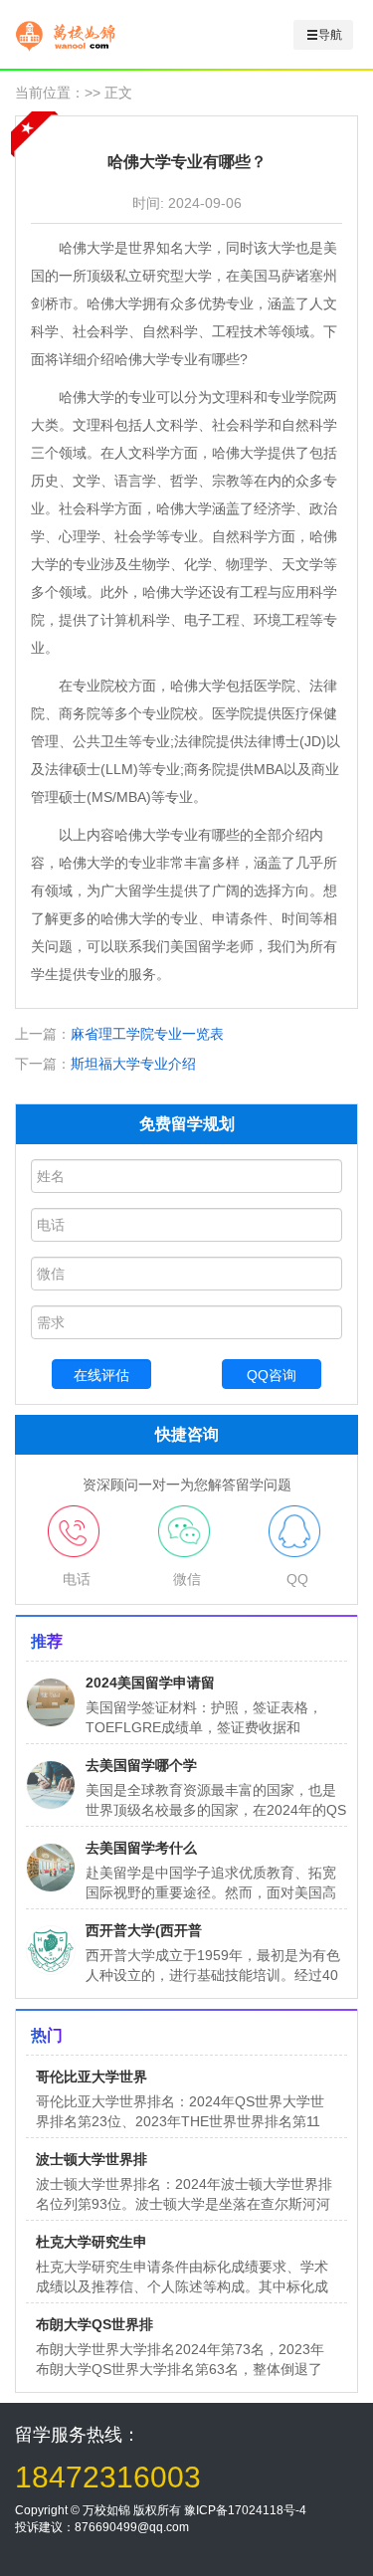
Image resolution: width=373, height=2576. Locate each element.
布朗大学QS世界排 (94, 2324)
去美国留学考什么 (141, 1848)
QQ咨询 (272, 1375)
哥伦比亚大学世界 (92, 2077)
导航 (330, 35)
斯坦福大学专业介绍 (133, 1064)
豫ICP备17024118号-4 (245, 2510)
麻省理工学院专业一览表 (147, 1034)
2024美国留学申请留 (150, 1683)
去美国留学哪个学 (141, 1765)
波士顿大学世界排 (92, 2159)
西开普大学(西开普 (144, 1930)
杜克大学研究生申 (92, 2242)
